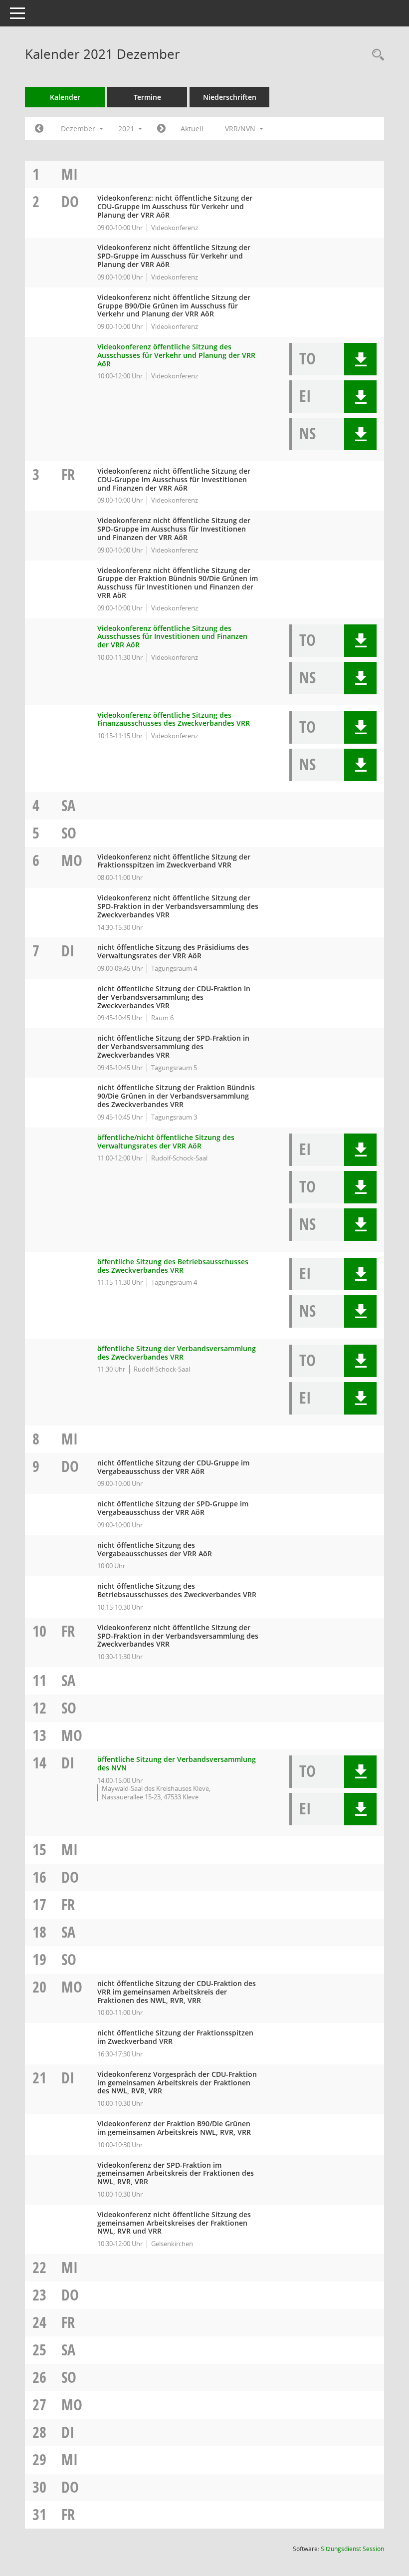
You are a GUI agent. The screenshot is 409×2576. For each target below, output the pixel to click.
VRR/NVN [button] (241, 129)
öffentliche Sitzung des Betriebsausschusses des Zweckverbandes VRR (173, 1266)
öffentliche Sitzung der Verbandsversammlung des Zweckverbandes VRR (177, 1353)
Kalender (65, 97)
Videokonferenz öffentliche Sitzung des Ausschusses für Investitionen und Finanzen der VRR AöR (172, 637)
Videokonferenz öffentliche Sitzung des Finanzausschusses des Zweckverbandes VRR (174, 719)
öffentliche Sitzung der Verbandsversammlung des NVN (177, 1763)
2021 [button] (127, 129)
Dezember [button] (79, 129)
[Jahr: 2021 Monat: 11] (39, 129)
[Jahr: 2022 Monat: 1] (161, 129)
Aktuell (192, 129)
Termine (147, 97)
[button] (360, 359)
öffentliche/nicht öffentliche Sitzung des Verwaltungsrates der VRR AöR (166, 1142)
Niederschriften (230, 97)
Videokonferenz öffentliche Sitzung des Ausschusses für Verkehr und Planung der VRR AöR (176, 355)
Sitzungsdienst (352, 2549)
